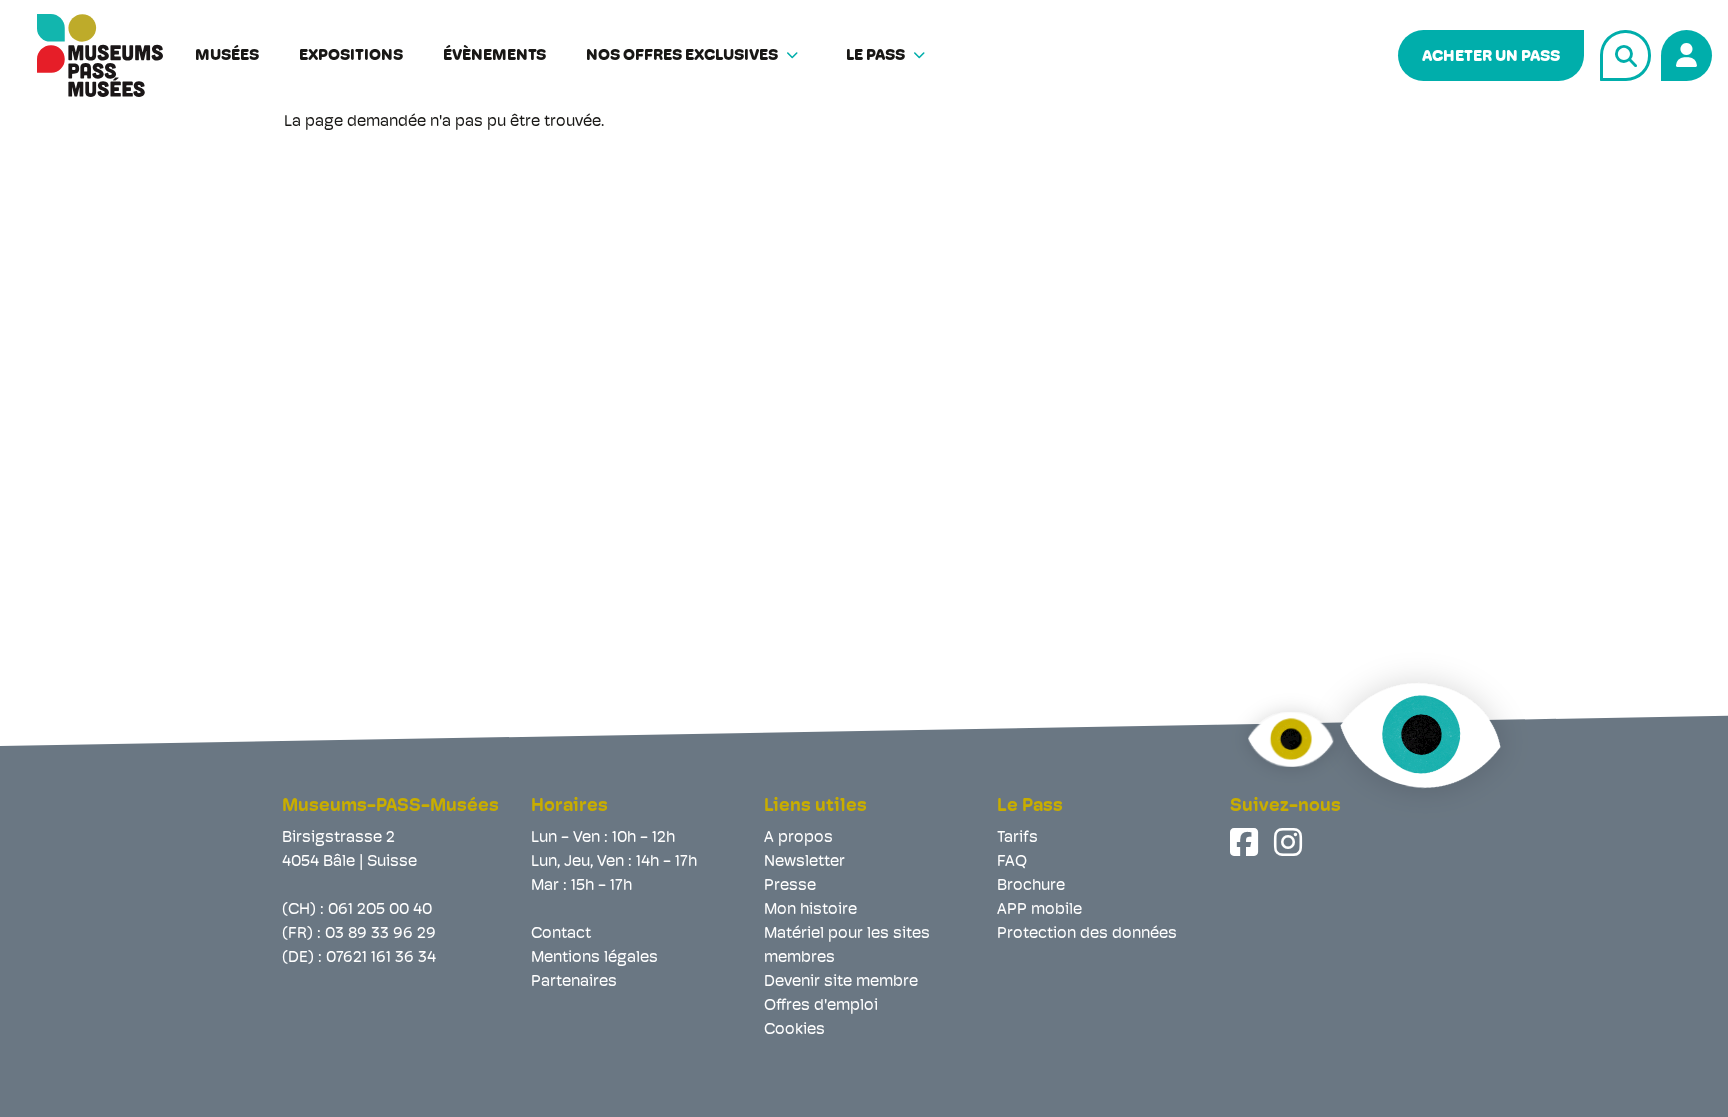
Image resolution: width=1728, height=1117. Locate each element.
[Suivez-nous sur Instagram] (1290, 842)
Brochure (1031, 886)
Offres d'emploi (821, 1006)
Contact (561, 934)
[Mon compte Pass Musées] (1683, 52)
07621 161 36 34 (381, 958)
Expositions (351, 56)
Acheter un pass (1491, 57)
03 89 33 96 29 (380, 934)
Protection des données (1087, 934)
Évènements (494, 56)
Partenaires (574, 982)
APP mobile (1039, 910)
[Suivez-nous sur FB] (1246, 842)
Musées (227, 56)
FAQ (1012, 862)
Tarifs (1017, 838)
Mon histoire (810, 910)
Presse (790, 886)
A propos (798, 838)
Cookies (794, 1030)
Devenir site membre (841, 982)
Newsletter (804, 862)
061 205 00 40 (380, 910)
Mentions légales (594, 958)
